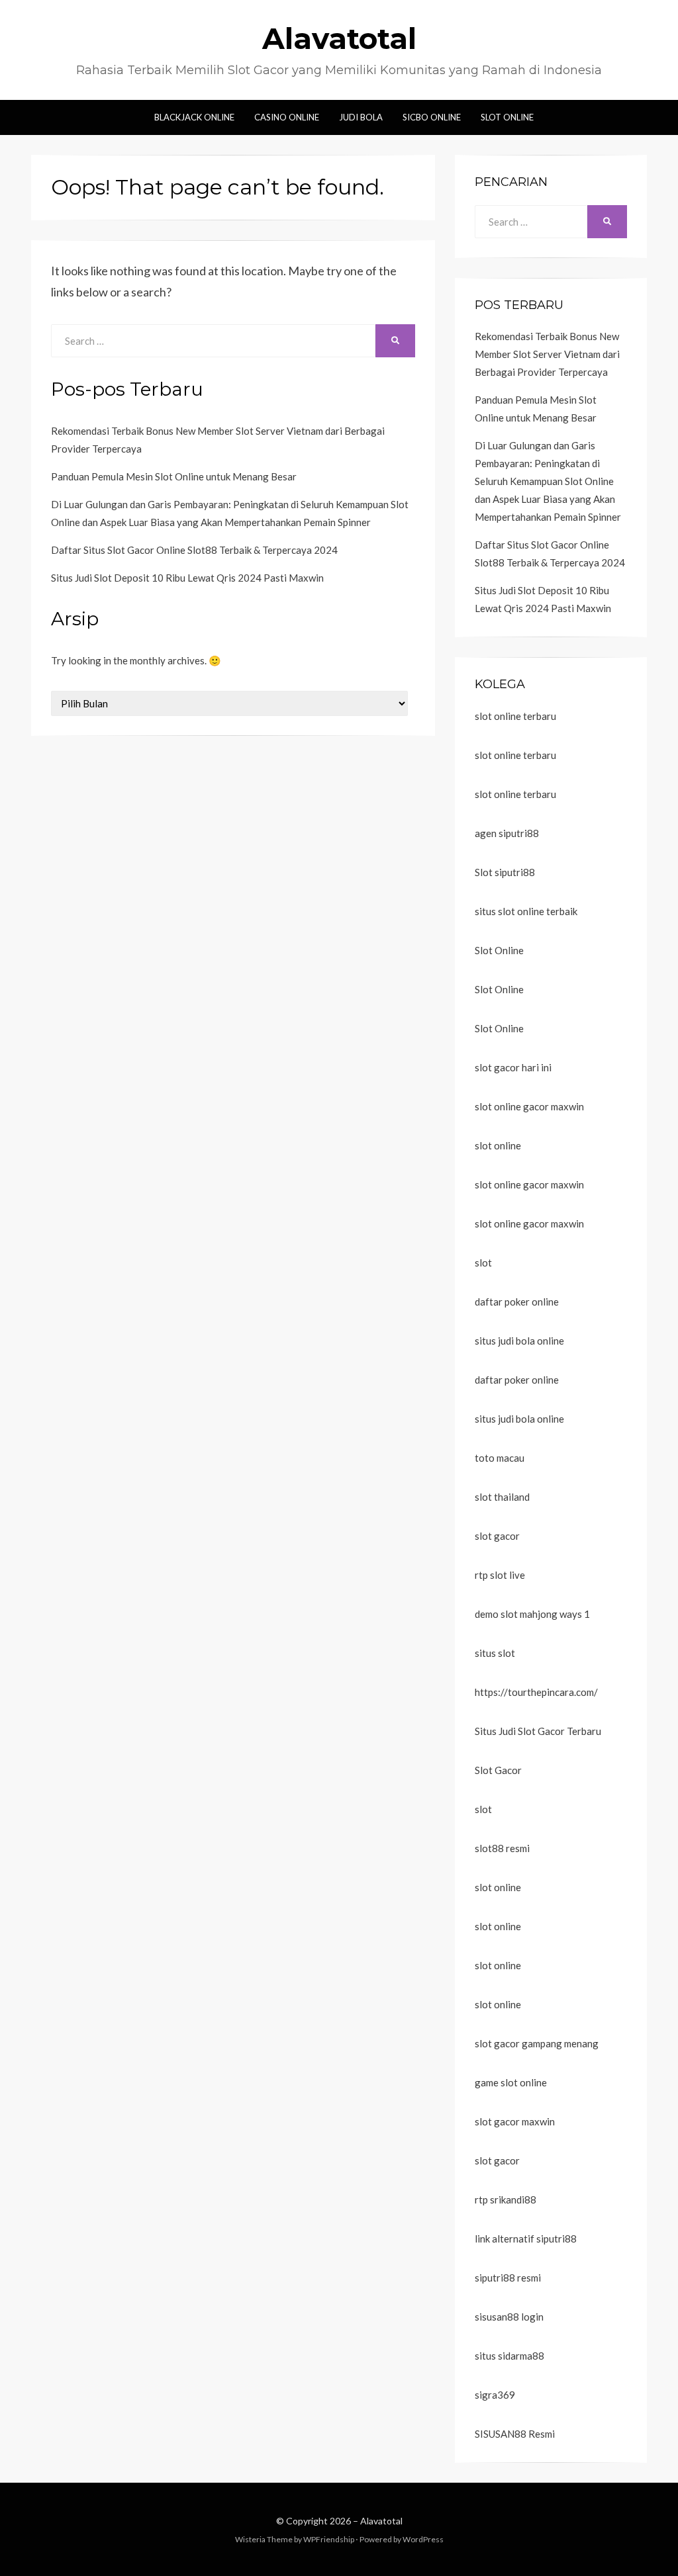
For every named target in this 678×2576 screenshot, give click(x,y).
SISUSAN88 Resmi (515, 2434)
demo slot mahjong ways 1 (532, 1614)
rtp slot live (500, 1575)
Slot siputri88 (505, 872)
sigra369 (495, 2395)
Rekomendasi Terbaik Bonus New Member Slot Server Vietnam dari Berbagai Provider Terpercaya (547, 354)
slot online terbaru (515, 716)
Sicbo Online (432, 117)
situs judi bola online (519, 1341)
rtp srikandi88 (506, 2199)
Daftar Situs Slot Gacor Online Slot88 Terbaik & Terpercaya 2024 (194, 550)
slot (483, 1263)
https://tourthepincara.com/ (536, 1692)
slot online (498, 1145)
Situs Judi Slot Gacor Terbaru (538, 1731)
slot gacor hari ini (513, 1067)
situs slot (495, 1653)
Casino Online (287, 117)
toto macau (500, 1458)
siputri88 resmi (508, 2278)
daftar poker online (517, 1302)
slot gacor (497, 1536)
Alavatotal (339, 38)
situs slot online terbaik (526, 911)
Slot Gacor (498, 1770)
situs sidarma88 (509, 2356)
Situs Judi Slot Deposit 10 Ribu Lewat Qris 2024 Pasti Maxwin (187, 578)
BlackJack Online (194, 117)
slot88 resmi (502, 1848)
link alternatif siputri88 (526, 2239)
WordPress (423, 2539)
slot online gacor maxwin (529, 1106)
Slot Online (507, 117)
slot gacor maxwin (515, 2121)
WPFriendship (329, 2539)
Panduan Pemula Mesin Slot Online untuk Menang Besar (174, 476)
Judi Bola (361, 117)
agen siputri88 (507, 833)
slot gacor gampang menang (537, 2043)
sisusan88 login (509, 2317)
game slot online (511, 2082)
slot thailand (502, 1497)
